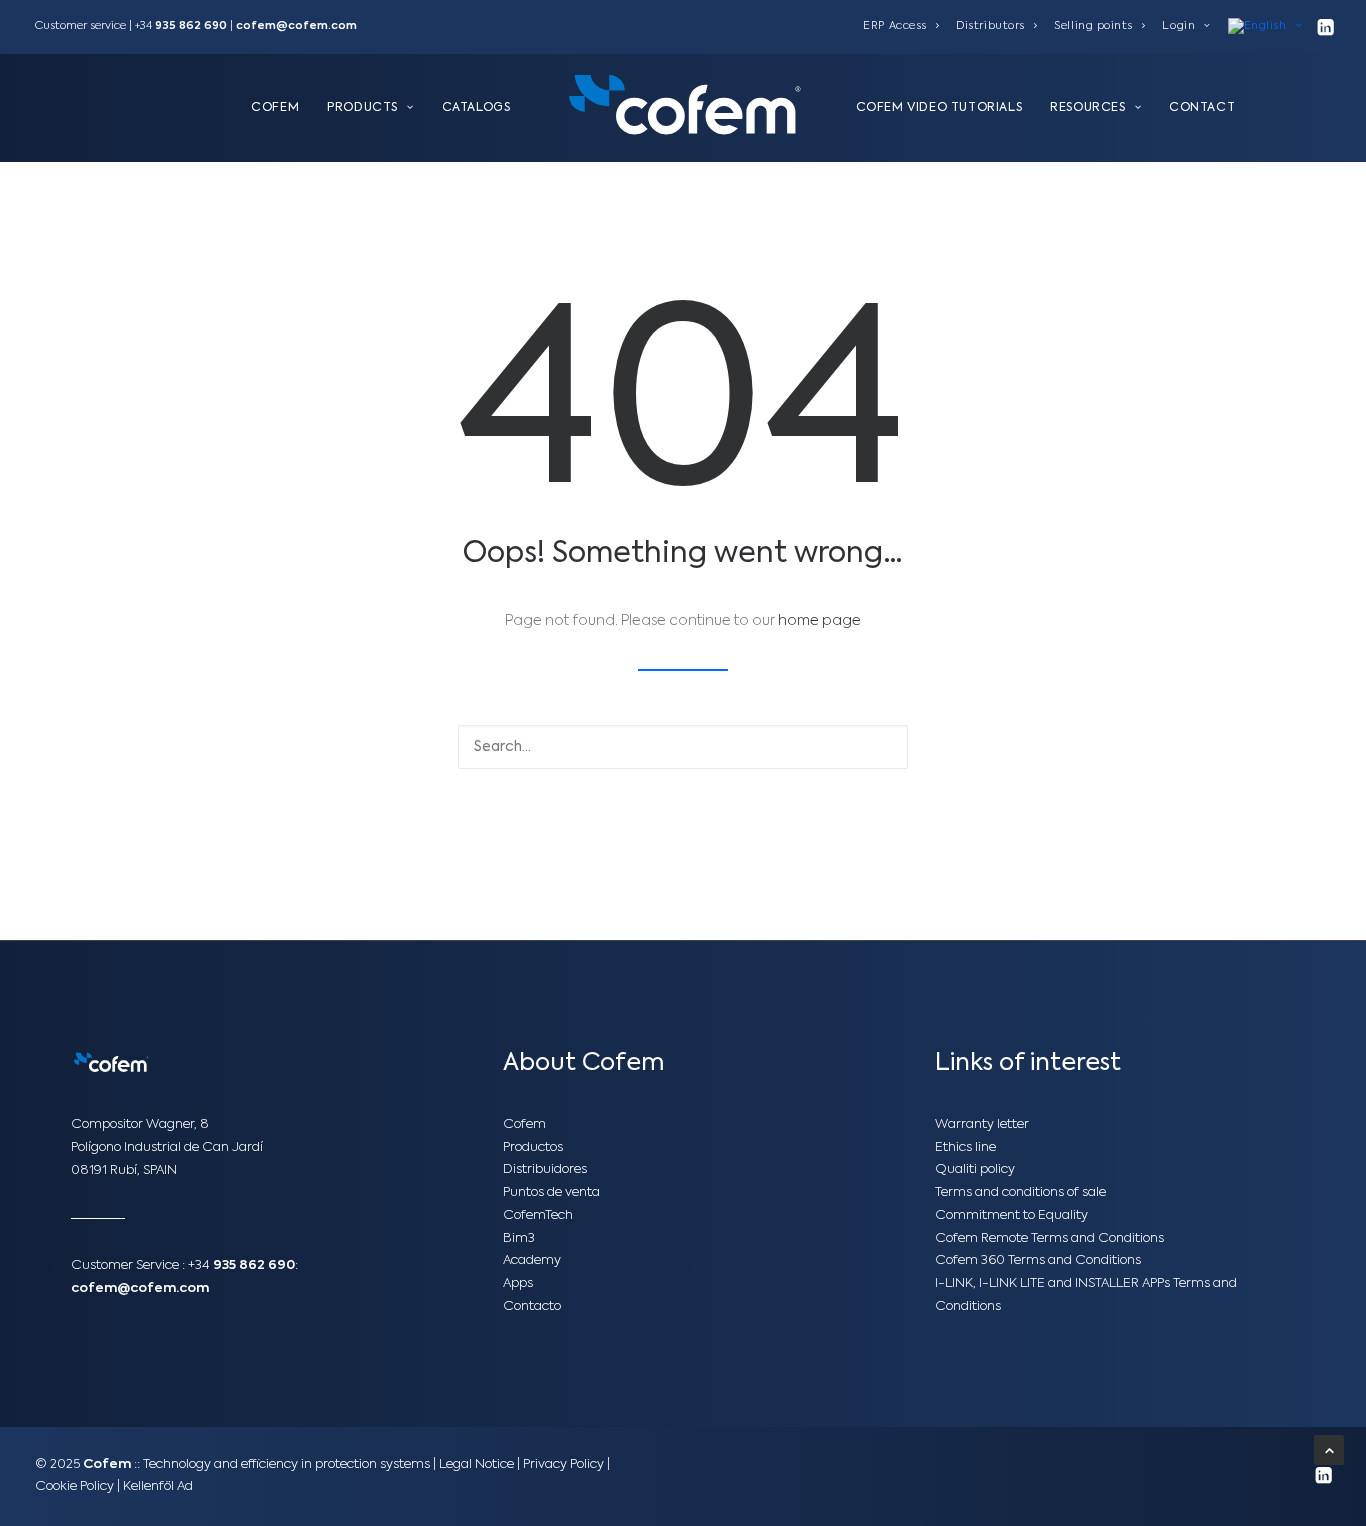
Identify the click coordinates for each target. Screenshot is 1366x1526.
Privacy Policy (563, 1464)
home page (819, 621)
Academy (532, 1260)
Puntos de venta (551, 1192)
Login (1178, 26)
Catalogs (476, 108)
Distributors (990, 26)
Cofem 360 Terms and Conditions (1038, 1260)
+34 (241, 1265)
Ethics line (965, 1147)
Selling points (1093, 26)
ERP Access (895, 26)
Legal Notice (476, 1464)
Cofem (275, 108)
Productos (533, 1147)
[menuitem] (901, 26)
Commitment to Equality (1011, 1215)
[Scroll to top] (1329, 1450)
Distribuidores (545, 1169)
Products (362, 108)
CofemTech (538, 1215)
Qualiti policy (975, 1169)
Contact (1202, 108)
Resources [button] (1087, 108)
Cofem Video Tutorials (939, 108)
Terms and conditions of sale (1020, 1192)
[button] (1325, 27)
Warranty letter (982, 1124)
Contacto (532, 1306)
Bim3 (519, 1238)
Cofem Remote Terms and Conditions (1049, 1238)
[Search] (683, 747)
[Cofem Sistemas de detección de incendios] (682, 108)
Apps (518, 1283)
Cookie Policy (76, 1486)
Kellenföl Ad (158, 1486)
